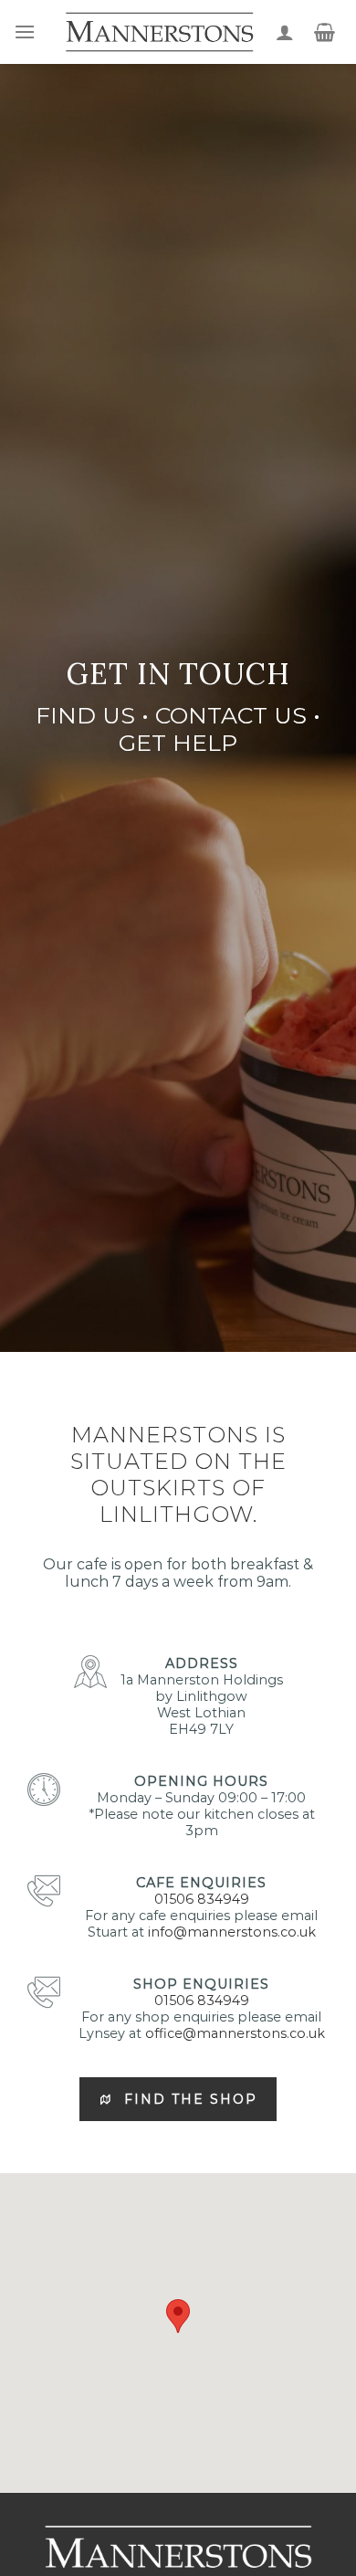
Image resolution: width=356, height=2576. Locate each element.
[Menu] (25, 32)
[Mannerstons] (159, 32)
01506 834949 (202, 1899)
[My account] (285, 32)
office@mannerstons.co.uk (235, 2033)
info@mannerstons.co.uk (232, 1932)
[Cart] (325, 32)
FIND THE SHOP (191, 2099)
